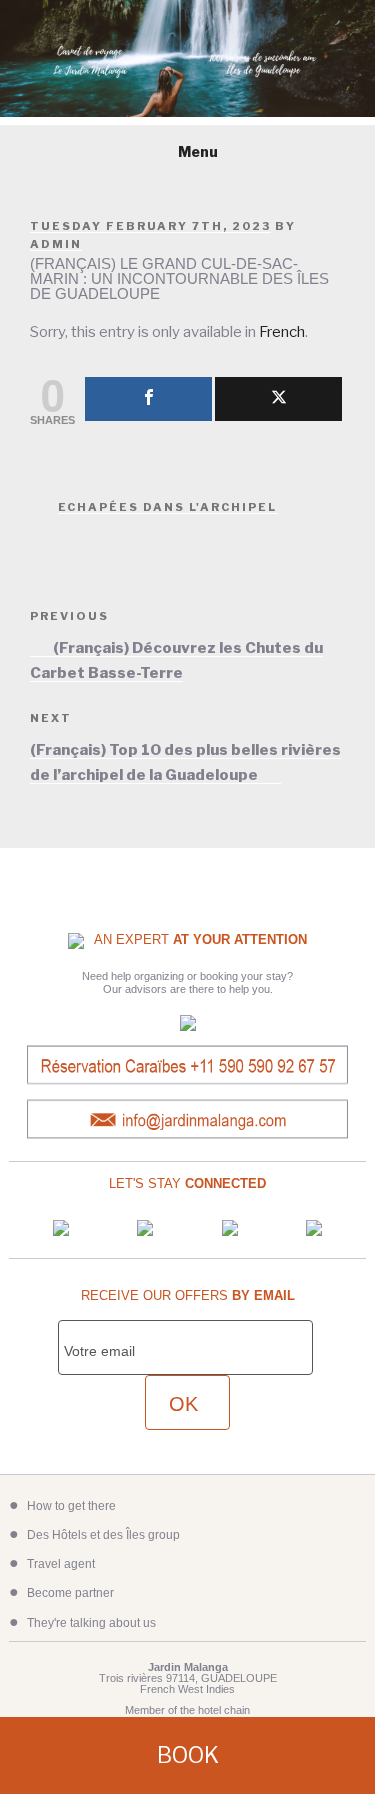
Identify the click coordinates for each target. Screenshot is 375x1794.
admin (56, 244)
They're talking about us (91, 1623)
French (282, 332)
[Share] (148, 399)
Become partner (70, 1593)
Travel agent (61, 1564)
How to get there (71, 1506)
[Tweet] (278, 399)
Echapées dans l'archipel (168, 507)
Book (188, 1755)
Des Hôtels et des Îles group (103, 1535)
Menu (198, 151)
